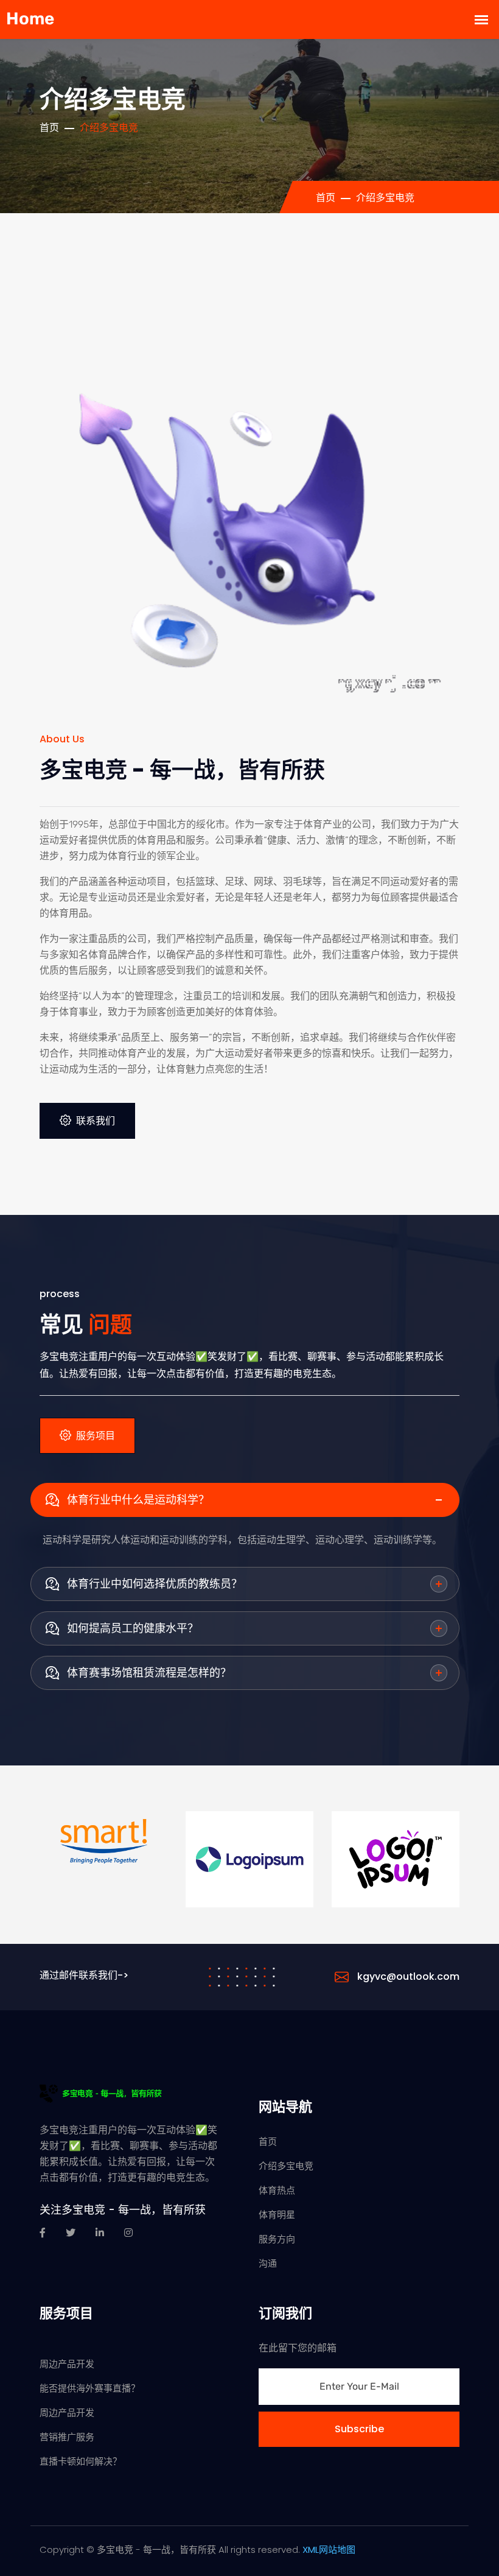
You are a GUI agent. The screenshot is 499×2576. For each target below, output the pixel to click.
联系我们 (96, 1121)
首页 (49, 128)
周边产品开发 (67, 2364)
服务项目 (96, 1436)
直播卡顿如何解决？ (81, 2461)
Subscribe (359, 2429)
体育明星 (277, 2215)
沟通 (268, 2263)
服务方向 (277, 2239)
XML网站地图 (329, 2550)
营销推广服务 (67, 2437)
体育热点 (277, 2190)
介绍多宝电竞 (286, 2166)
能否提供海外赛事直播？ (90, 2388)
